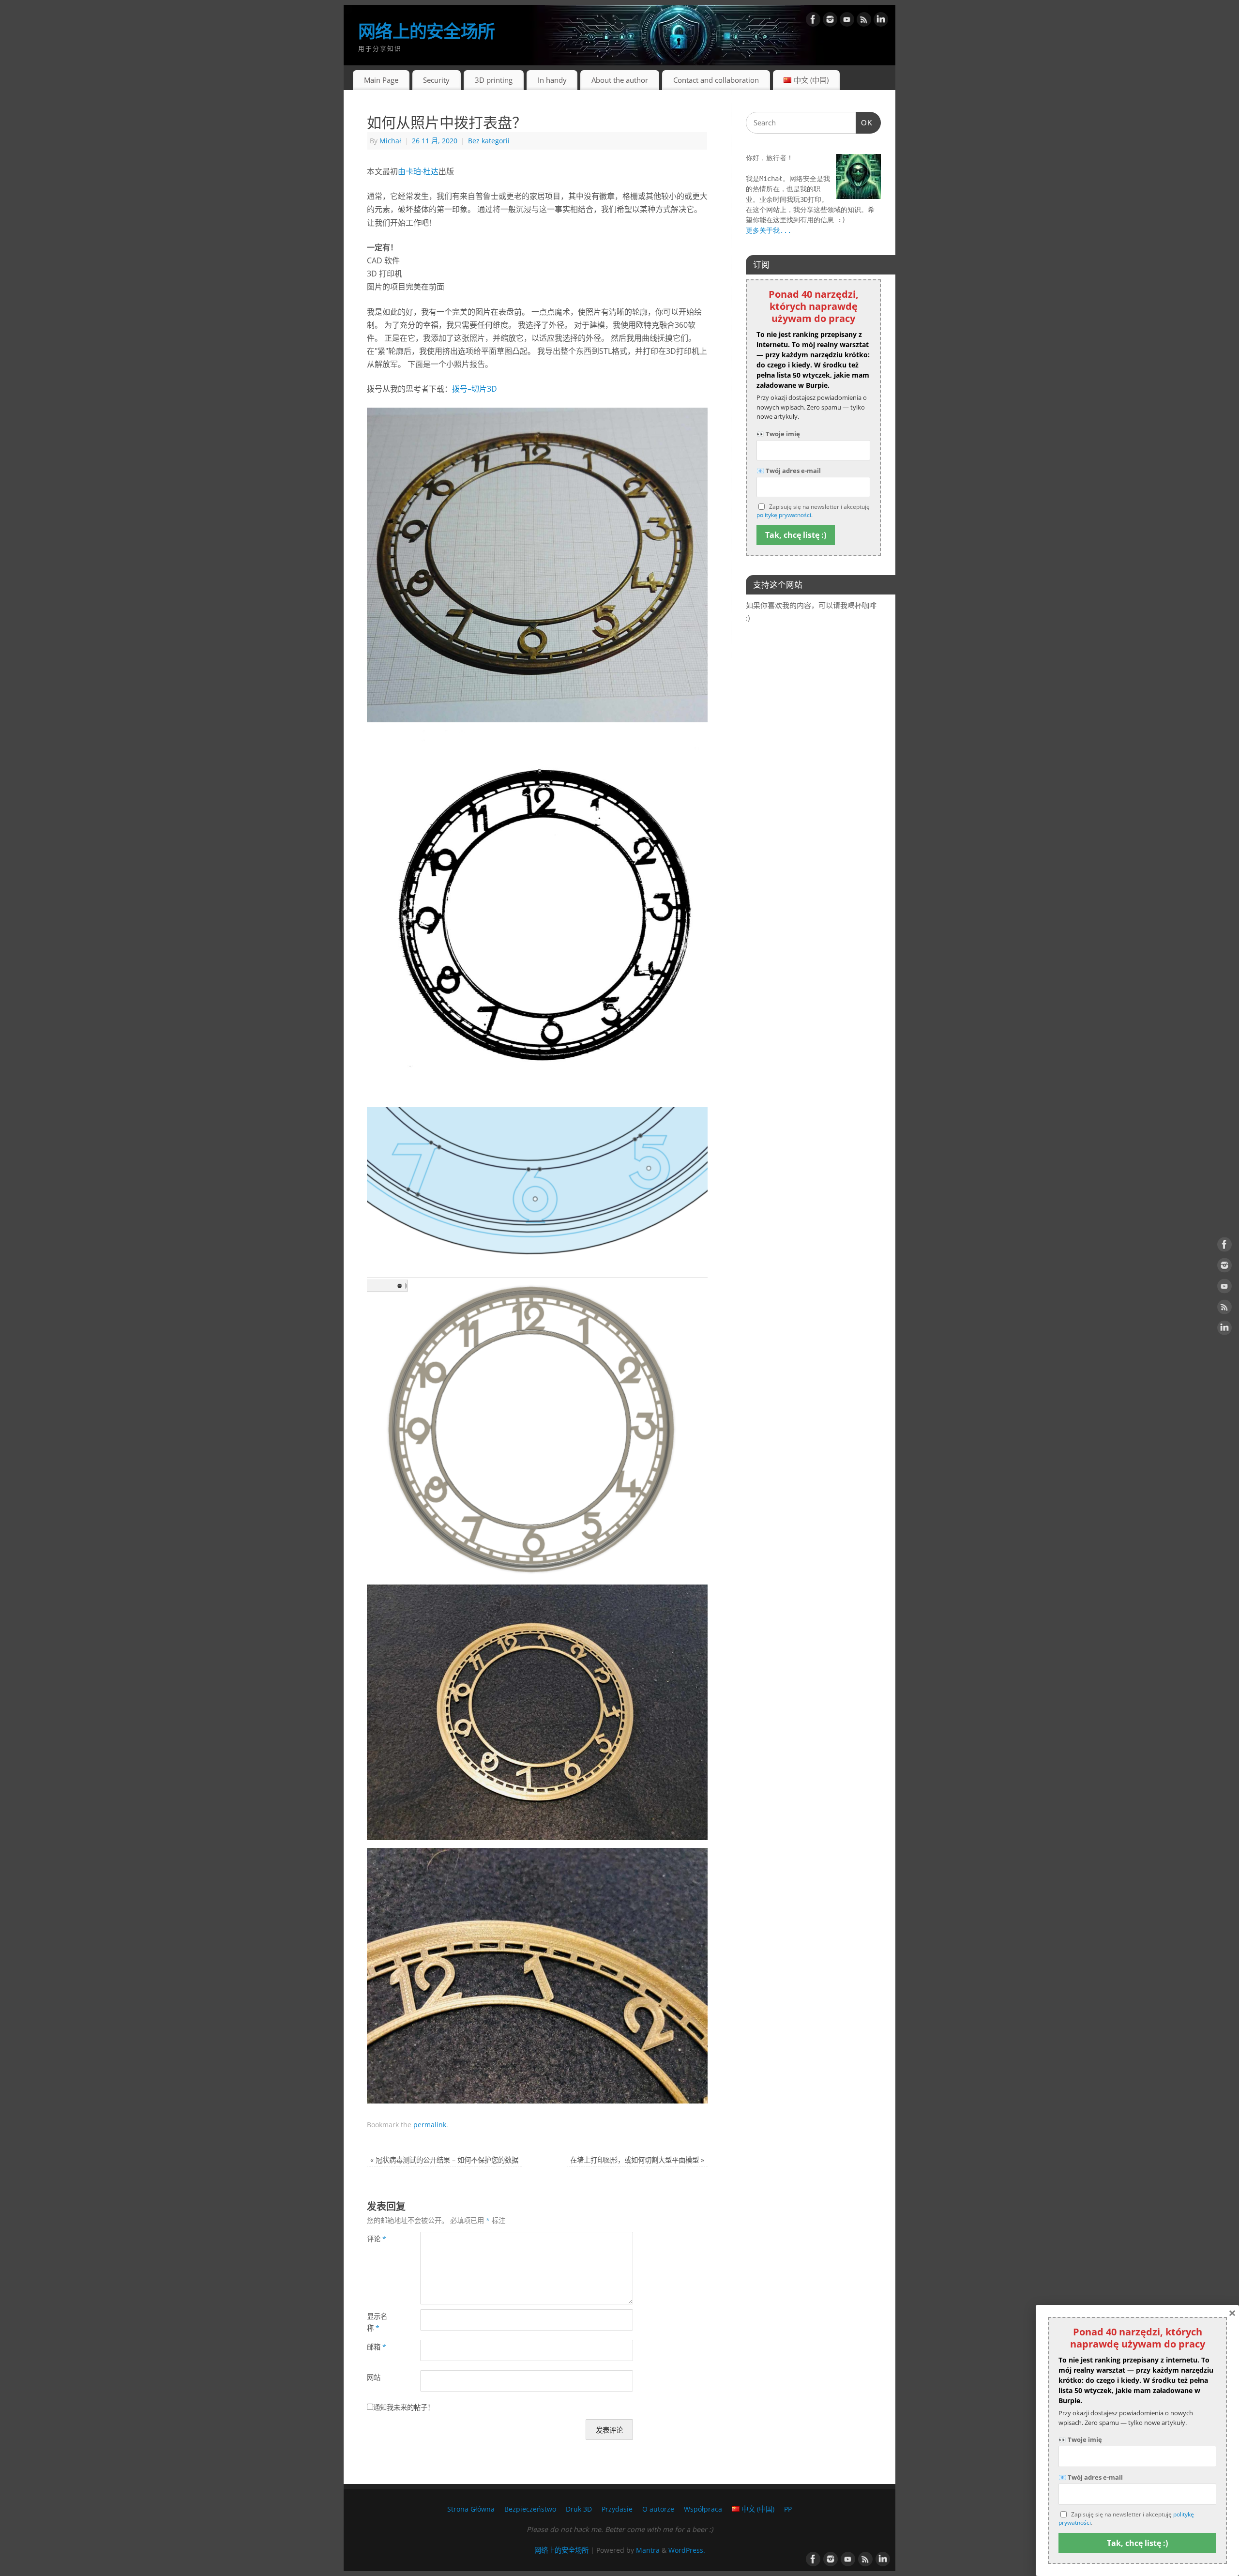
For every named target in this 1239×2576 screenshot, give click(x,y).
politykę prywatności (784, 515)
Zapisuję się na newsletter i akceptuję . (813, 511)
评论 (377, 2239)
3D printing (494, 80)
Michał (390, 141)
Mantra (648, 2550)
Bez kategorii (489, 141)
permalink (430, 2125)
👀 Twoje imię (778, 434)
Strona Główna (471, 2509)
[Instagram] (830, 21)
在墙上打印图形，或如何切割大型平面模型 (637, 2160)
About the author (620, 80)
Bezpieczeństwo (530, 2509)
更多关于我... (769, 230)
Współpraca (703, 2509)
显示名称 (377, 2322)
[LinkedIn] (881, 21)
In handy (552, 80)
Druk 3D (579, 2509)
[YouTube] (847, 21)
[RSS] (864, 21)
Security (436, 80)
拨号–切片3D (475, 389)
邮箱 (377, 2347)
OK (864, 122)
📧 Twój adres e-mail (789, 471)
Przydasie (617, 2509)
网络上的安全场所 (426, 31)
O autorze (658, 2509)
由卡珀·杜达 (418, 171)
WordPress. (687, 2550)
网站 (374, 2377)
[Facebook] (813, 21)
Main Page (381, 80)
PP (788, 2509)
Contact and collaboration (716, 80)
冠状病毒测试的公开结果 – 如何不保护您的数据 (444, 2160)
